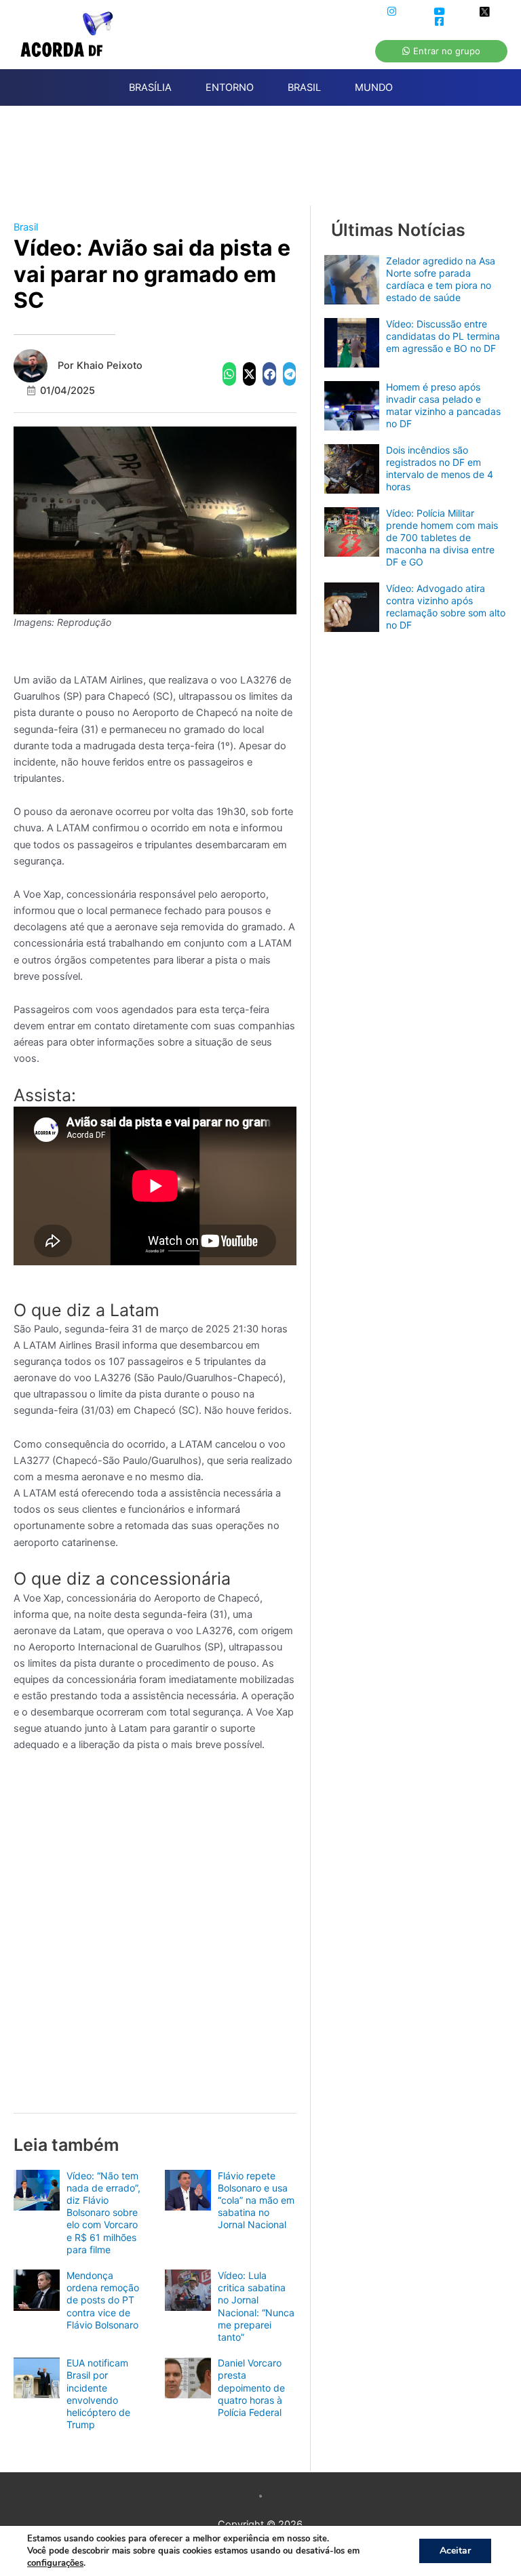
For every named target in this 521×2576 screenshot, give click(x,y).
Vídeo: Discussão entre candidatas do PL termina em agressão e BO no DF (443, 336)
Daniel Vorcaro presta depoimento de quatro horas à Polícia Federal (251, 2387)
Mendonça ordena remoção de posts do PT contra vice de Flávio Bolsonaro (103, 2300)
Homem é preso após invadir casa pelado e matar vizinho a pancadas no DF (443, 405)
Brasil (26, 227)
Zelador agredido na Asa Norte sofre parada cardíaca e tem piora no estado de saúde (441, 279)
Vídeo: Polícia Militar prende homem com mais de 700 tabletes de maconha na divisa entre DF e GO (442, 538)
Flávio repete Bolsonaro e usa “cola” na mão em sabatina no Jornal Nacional (256, 2200)
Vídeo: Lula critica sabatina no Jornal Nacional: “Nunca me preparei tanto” (256, 2306)
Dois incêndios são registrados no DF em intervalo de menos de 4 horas (440, 469)
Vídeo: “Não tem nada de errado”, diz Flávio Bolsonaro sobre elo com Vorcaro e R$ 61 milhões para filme (103, 2213)
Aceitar (455, 2551)
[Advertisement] (267, 163)
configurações (55, 2563)
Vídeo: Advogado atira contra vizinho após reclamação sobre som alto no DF (446, 607)
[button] (229, 374)
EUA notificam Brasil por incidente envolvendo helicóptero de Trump (98, 2394)
